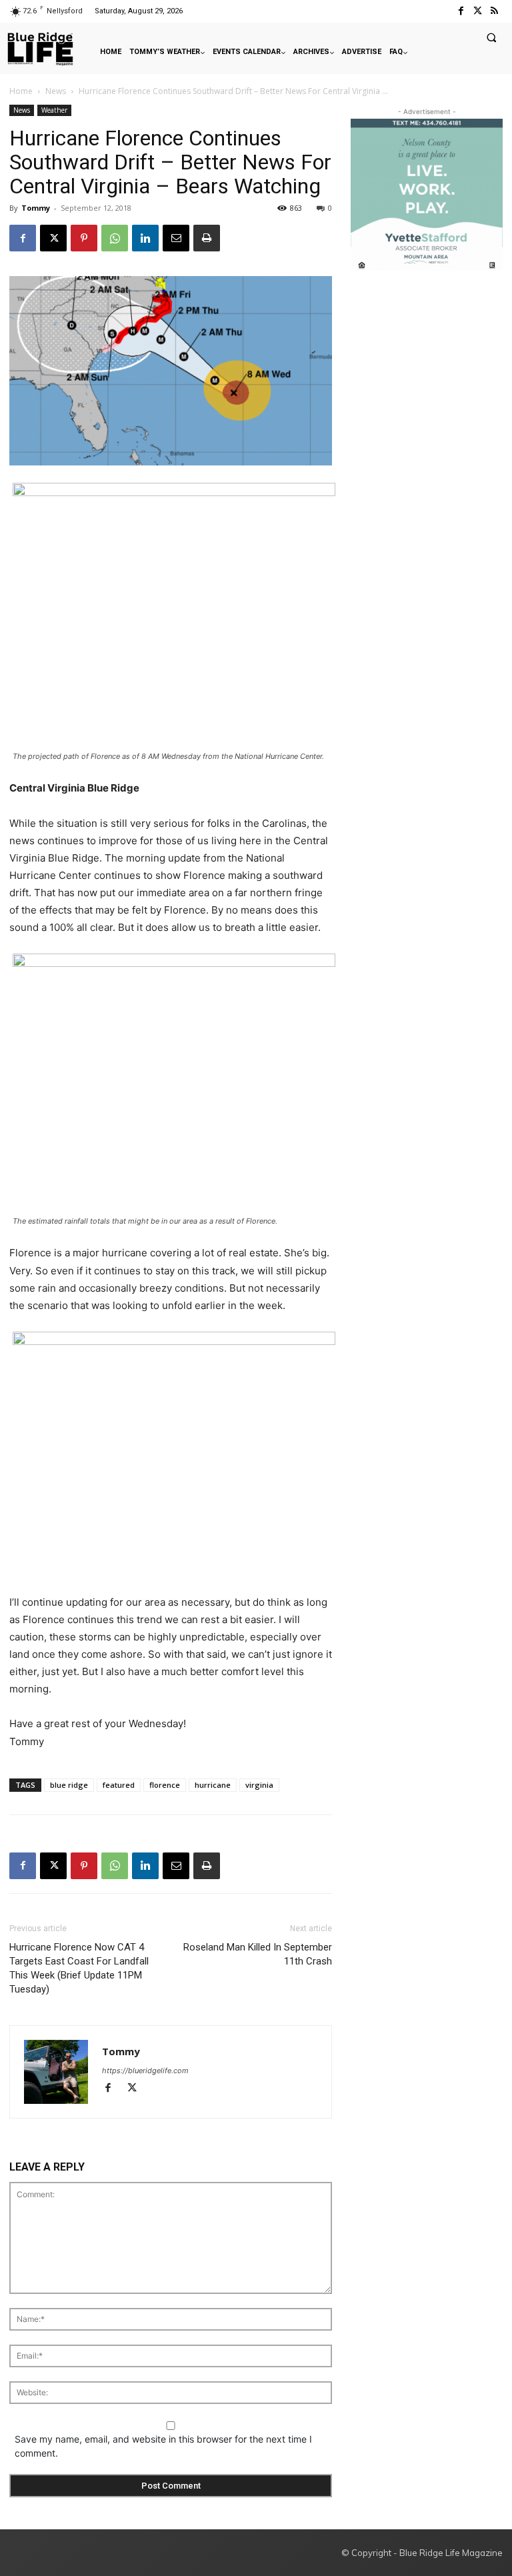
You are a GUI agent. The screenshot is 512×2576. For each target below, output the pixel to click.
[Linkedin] (145, 238)
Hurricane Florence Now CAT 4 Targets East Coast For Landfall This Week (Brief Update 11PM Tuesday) (79, 1968)
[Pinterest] (84, 238)
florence (165, 1785)
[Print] (207, 238)
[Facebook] (460, 11)
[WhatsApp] (115, 238)
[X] (53, 238)
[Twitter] (478, 11)
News (56, 91)
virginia (259, 1785)
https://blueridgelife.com (145, 2071)
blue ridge (69, 1785)
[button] (491, 37)
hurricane (213, 1785)
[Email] (176, 238)
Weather (54, 110)
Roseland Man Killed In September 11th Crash (258, 1954)
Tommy (36, 208)
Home (21, 91)
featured (119, 1785)
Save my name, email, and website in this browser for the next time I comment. (163, 2446)
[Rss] (494, 11)
